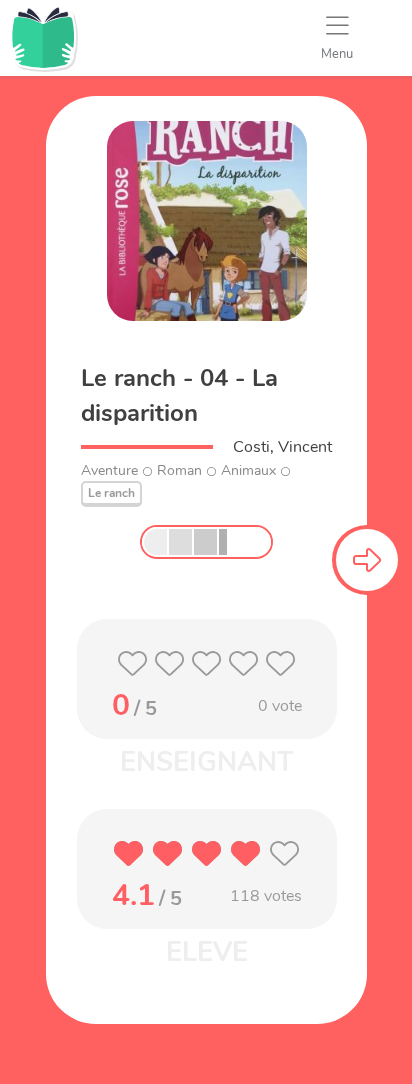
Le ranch (111, 493)
